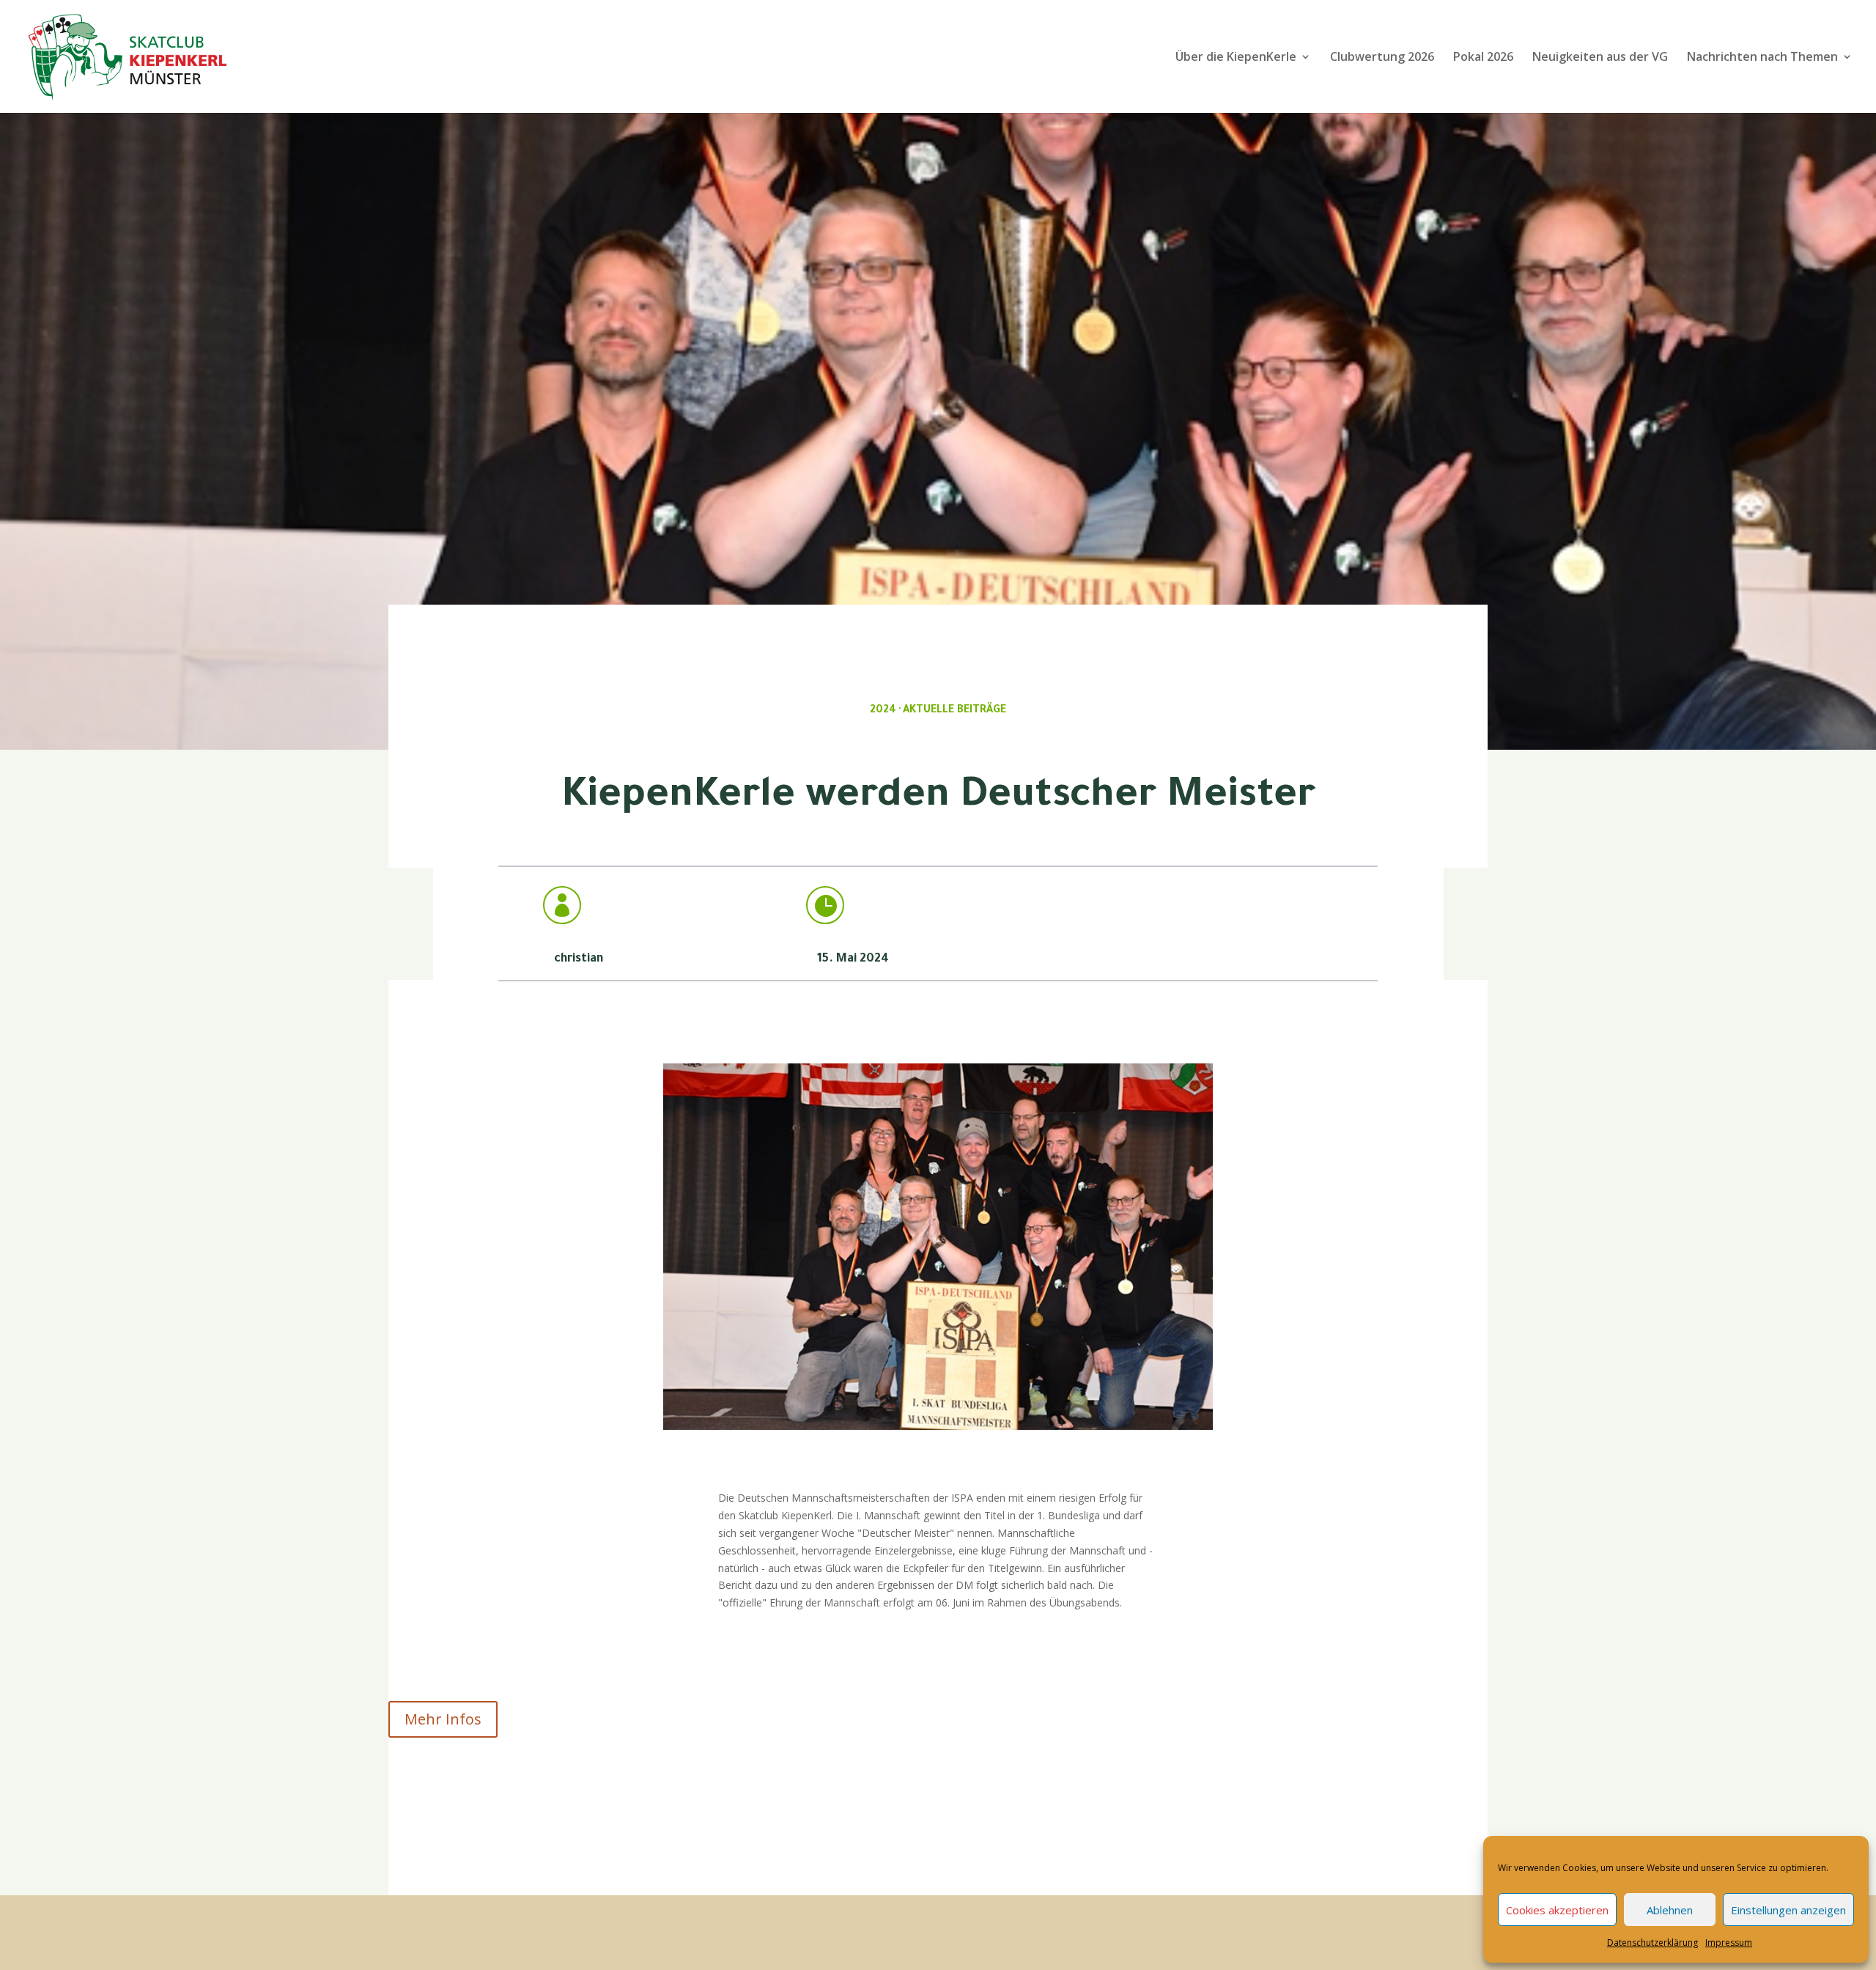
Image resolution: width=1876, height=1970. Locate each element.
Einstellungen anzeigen (1788, 1910)
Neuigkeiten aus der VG (1600, 58)
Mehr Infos (443, 1719)
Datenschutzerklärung (1652, 1943)
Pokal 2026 (1483, 58)
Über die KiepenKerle (1236, 58)
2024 (883, 711)
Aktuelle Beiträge (954, 711)
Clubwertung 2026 (1382, 58)
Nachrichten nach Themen (1762, 58)
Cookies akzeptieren (1557, 1910)
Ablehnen (1670, 1910)
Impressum (1729, 1943)
